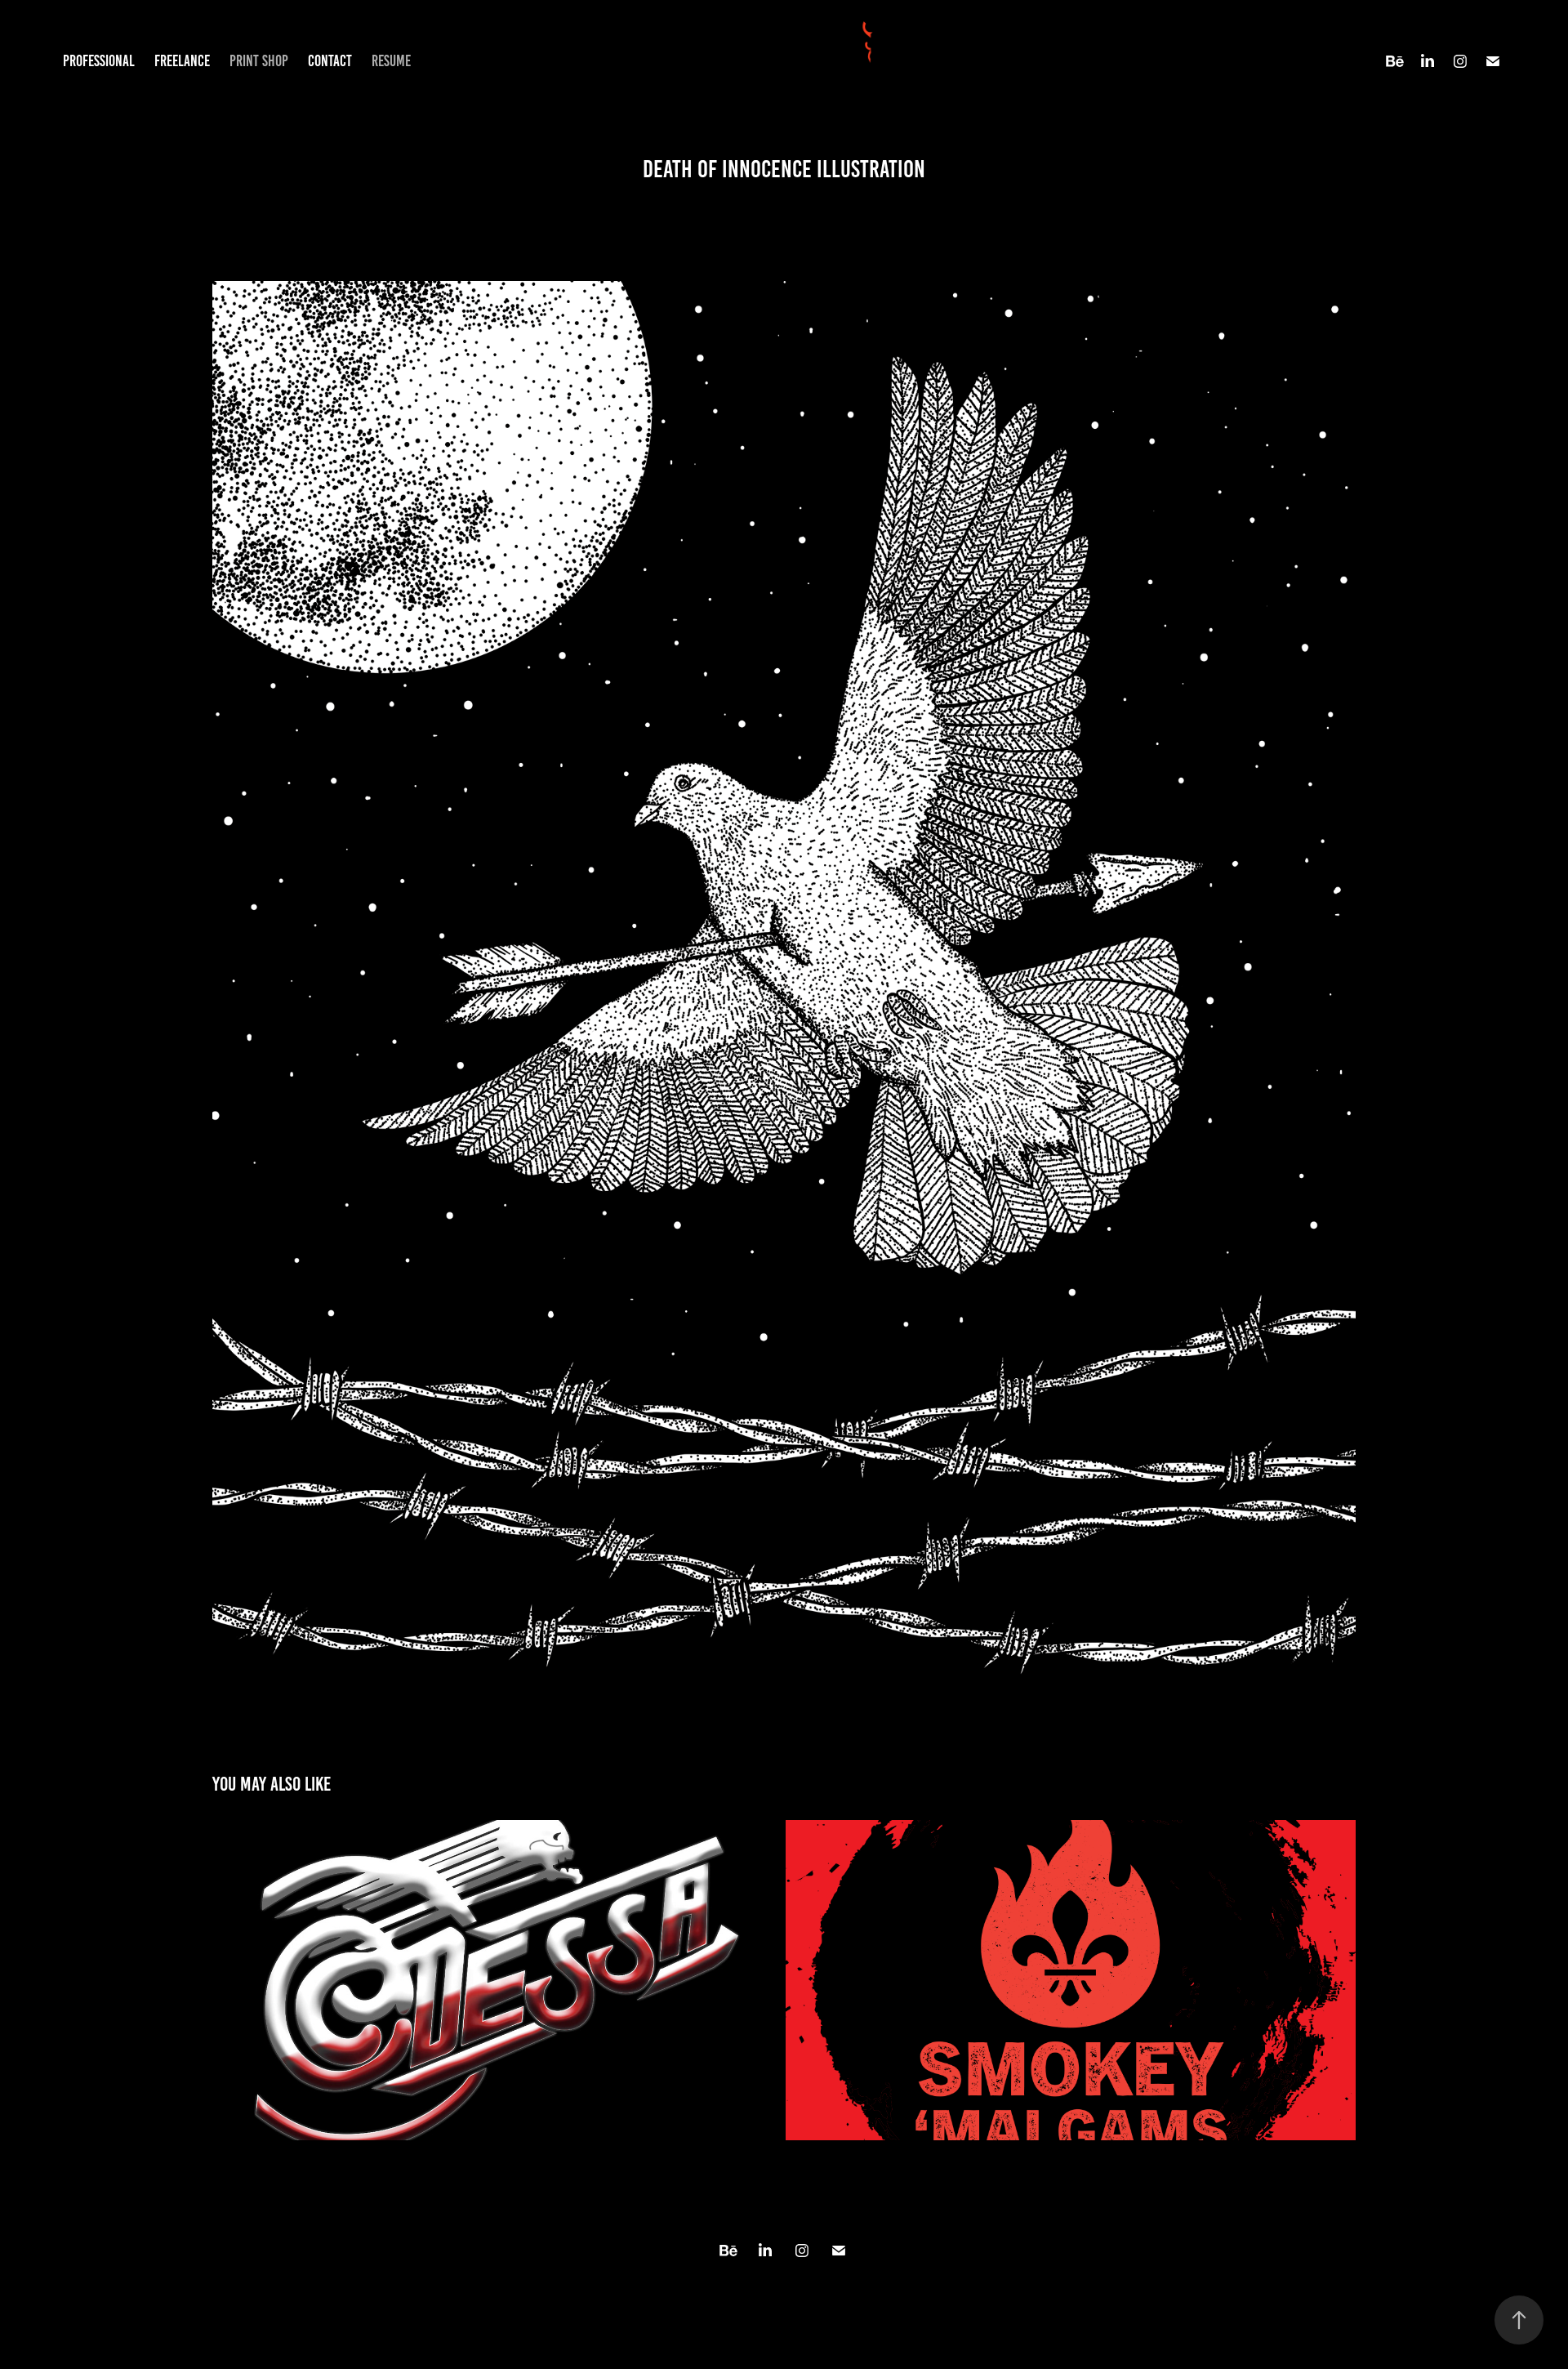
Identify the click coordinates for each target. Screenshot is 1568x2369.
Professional (99, 61)
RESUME (391, 61)
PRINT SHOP (259, 61)
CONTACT (330, 61)
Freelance (182, 61)
